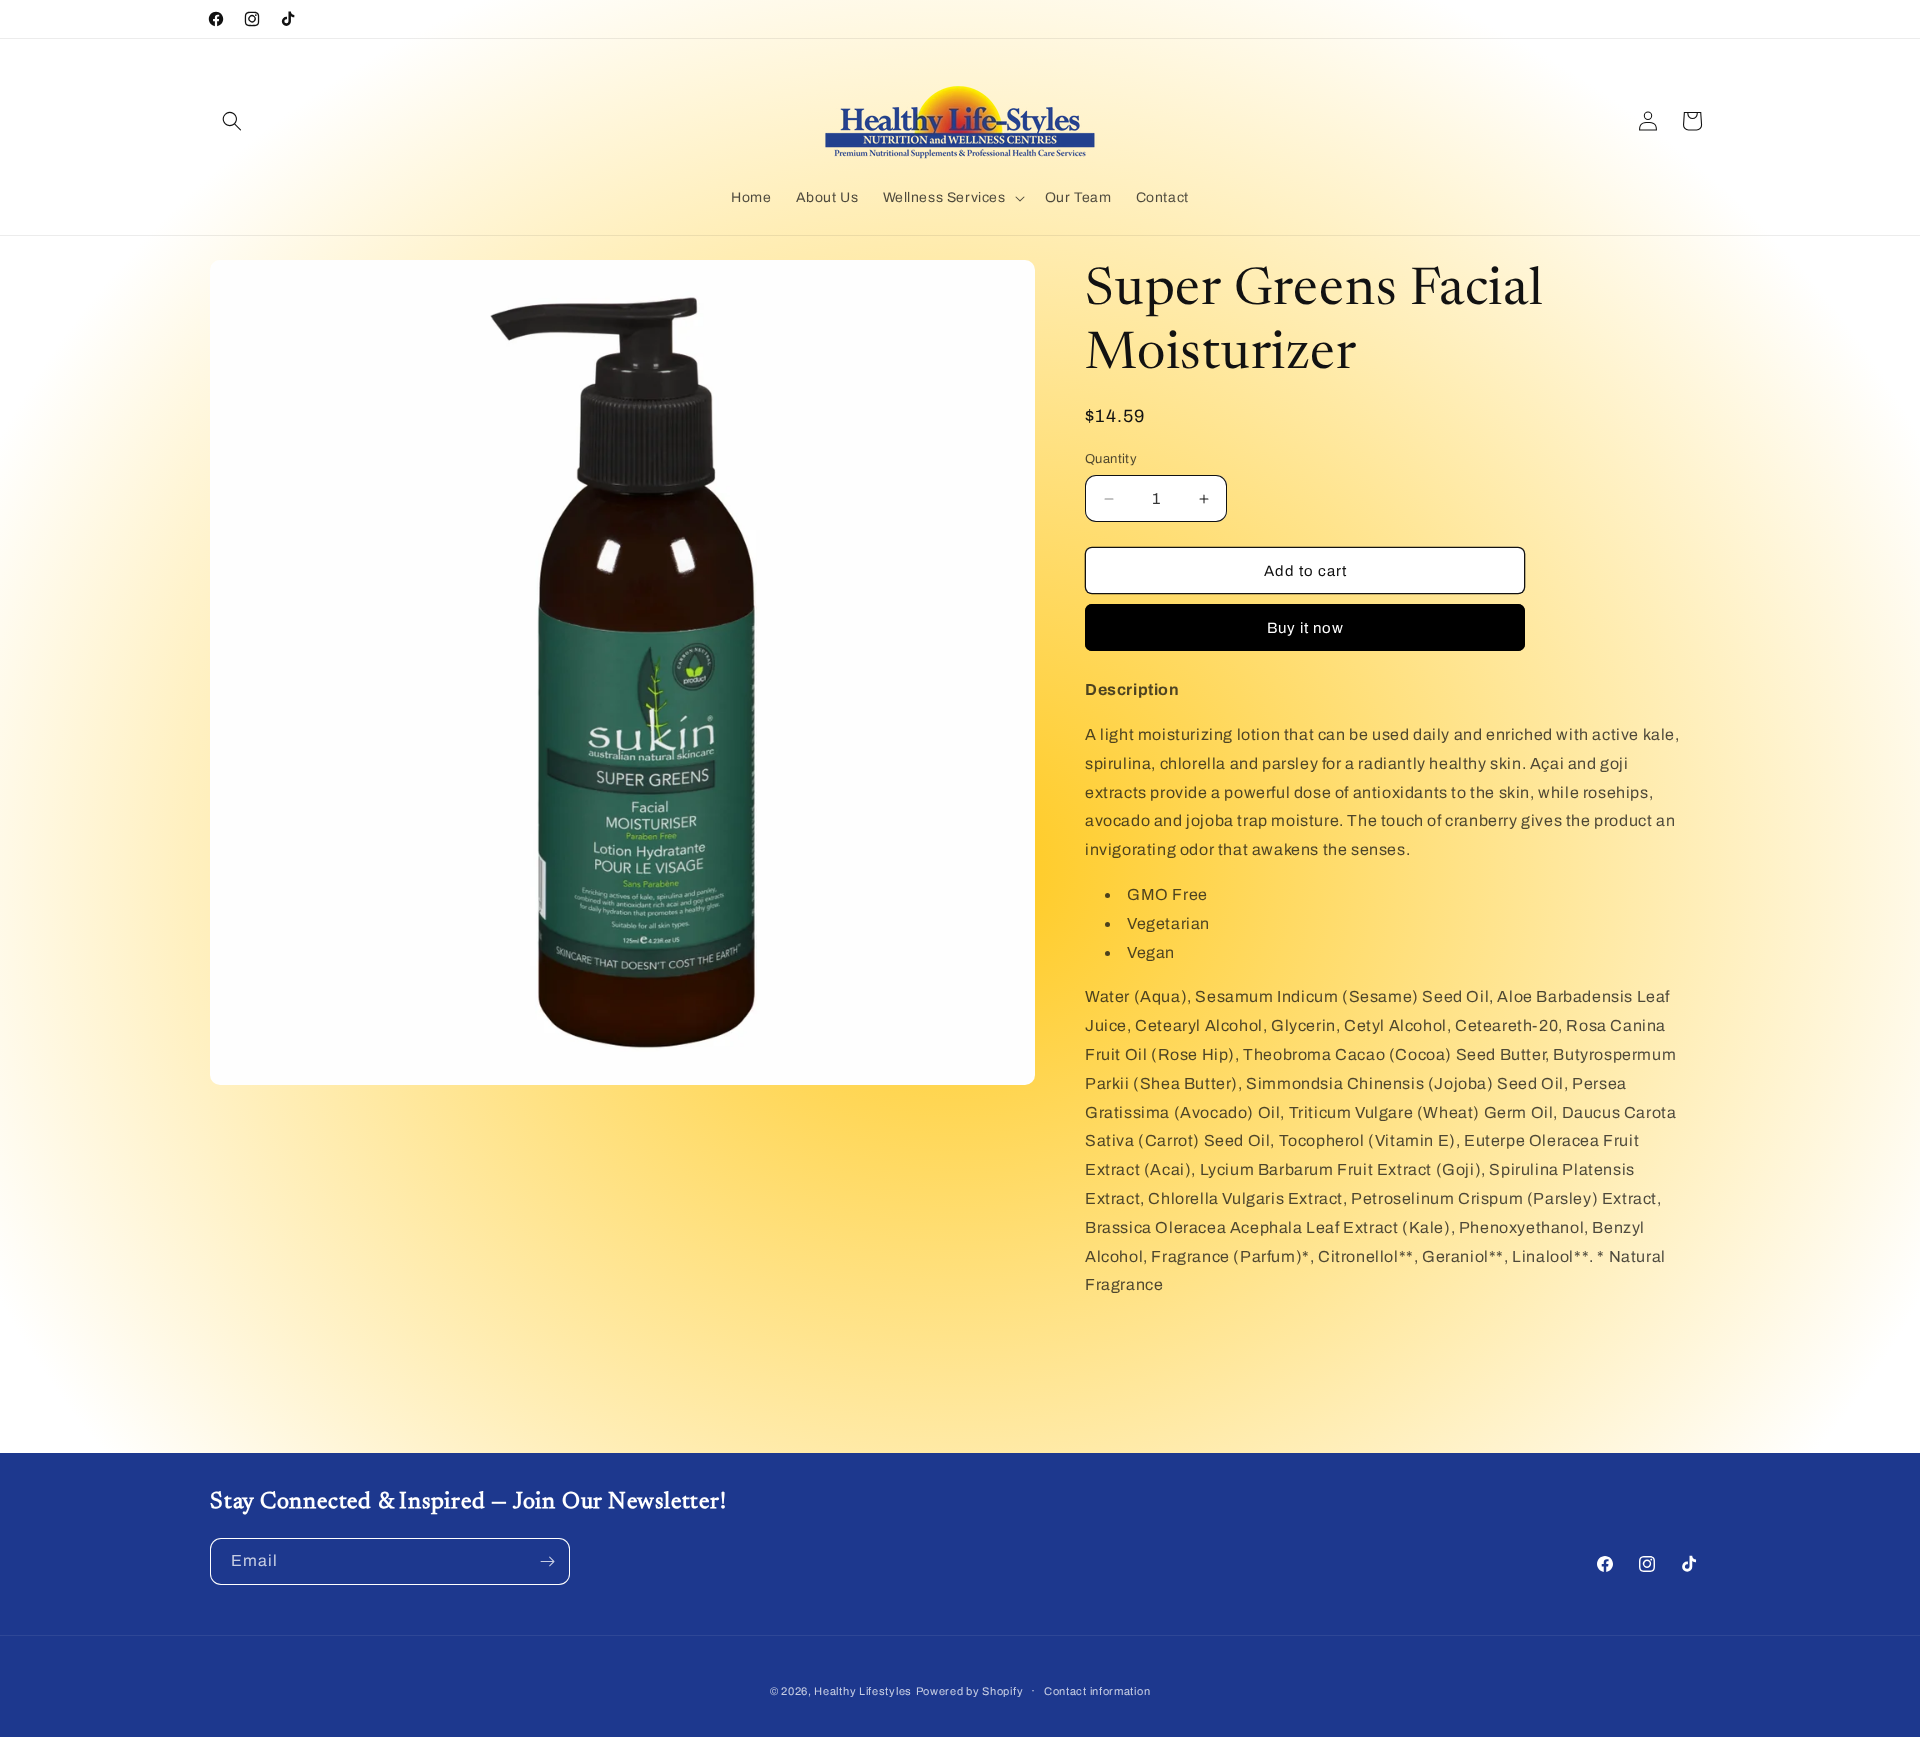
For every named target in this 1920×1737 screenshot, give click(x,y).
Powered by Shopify (970, 1691)
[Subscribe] (547, 1561)
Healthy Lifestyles (863, 1691)
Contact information (1097, 1691)
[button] (232, 121)
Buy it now (1305, 628)
